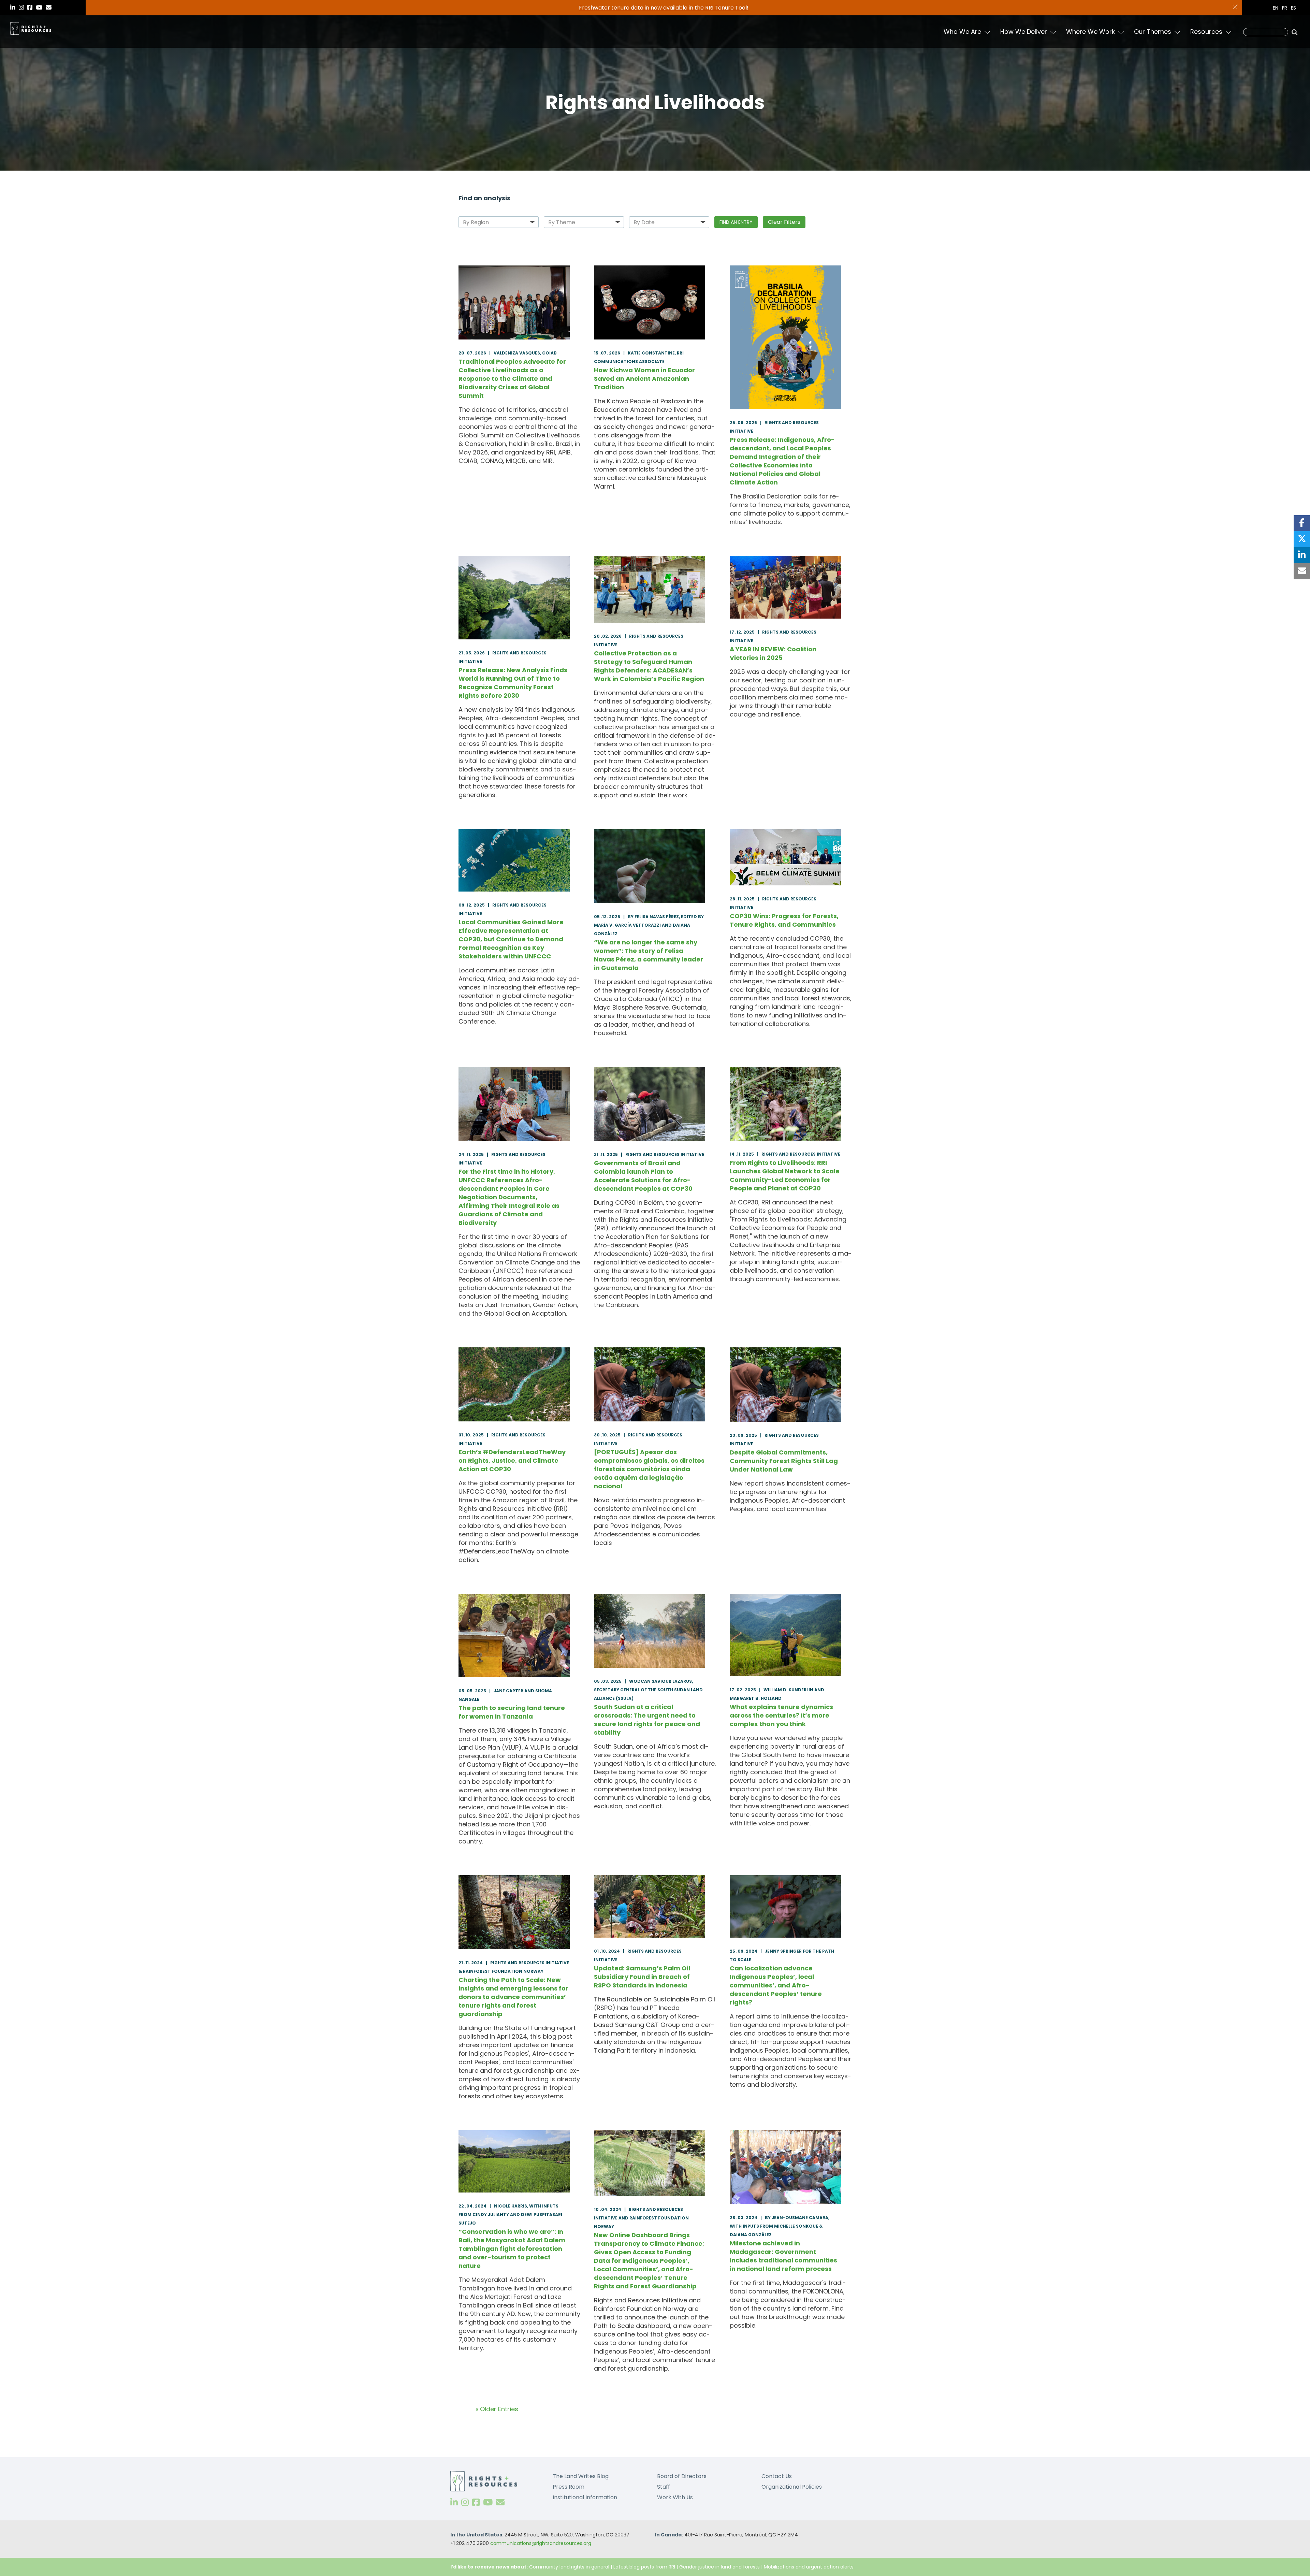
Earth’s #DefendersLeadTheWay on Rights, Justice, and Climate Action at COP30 (512, 1460)
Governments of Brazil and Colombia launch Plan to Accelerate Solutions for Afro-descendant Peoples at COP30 (643, 1176)
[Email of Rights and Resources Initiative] (500, 2502)
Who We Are (962, 32)
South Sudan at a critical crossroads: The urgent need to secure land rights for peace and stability (647, 1720)
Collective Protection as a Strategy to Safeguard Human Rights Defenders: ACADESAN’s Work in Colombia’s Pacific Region (649, 666)
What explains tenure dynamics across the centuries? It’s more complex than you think (781, 1715)
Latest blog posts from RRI (644, 2567)
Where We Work (1090, 32)
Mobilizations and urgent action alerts (809, 2567)
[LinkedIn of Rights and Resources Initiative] (454, 2502)
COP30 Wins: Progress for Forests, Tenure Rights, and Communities (784, 920)
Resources (1206, 32)
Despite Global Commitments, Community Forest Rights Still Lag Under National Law (784, 1461)
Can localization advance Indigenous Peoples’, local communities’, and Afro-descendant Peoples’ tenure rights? (776, 1985)
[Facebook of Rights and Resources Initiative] (476, 2502)
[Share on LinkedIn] (1302, 555)
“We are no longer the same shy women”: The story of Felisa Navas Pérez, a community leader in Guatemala (649, 955)
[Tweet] (1302, 539)
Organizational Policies (792, 2487)
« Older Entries (497, 2409)
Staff (664, 2487)
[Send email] (1302, 571)
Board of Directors (682, 2476)
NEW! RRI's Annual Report (664, 8)
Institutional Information (585, 2497)
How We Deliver (1024, 32)
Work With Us (675, 2497)
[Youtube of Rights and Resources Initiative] (488, 2502)
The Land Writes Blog (581, 2476)
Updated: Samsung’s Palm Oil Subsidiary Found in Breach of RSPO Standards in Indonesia (642, 1977)
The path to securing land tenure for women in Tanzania (512, 1712)
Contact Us (777, 2476)
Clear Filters (784, 222)
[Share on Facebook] (1302, 523)
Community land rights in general (569, 2567)
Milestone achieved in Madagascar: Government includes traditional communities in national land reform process (783, 2256)
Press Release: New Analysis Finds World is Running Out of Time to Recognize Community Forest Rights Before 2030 (513, 683)
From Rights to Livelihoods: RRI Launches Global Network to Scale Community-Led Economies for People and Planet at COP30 (785, 1175)
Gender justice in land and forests (719, 2567)
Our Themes (1153, 32)
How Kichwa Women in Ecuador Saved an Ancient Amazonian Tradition (644, 379)
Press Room (569, 2487)
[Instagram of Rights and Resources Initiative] (465, 2502)
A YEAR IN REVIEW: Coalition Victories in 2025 (773, 653)
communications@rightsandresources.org (541, 2543)
